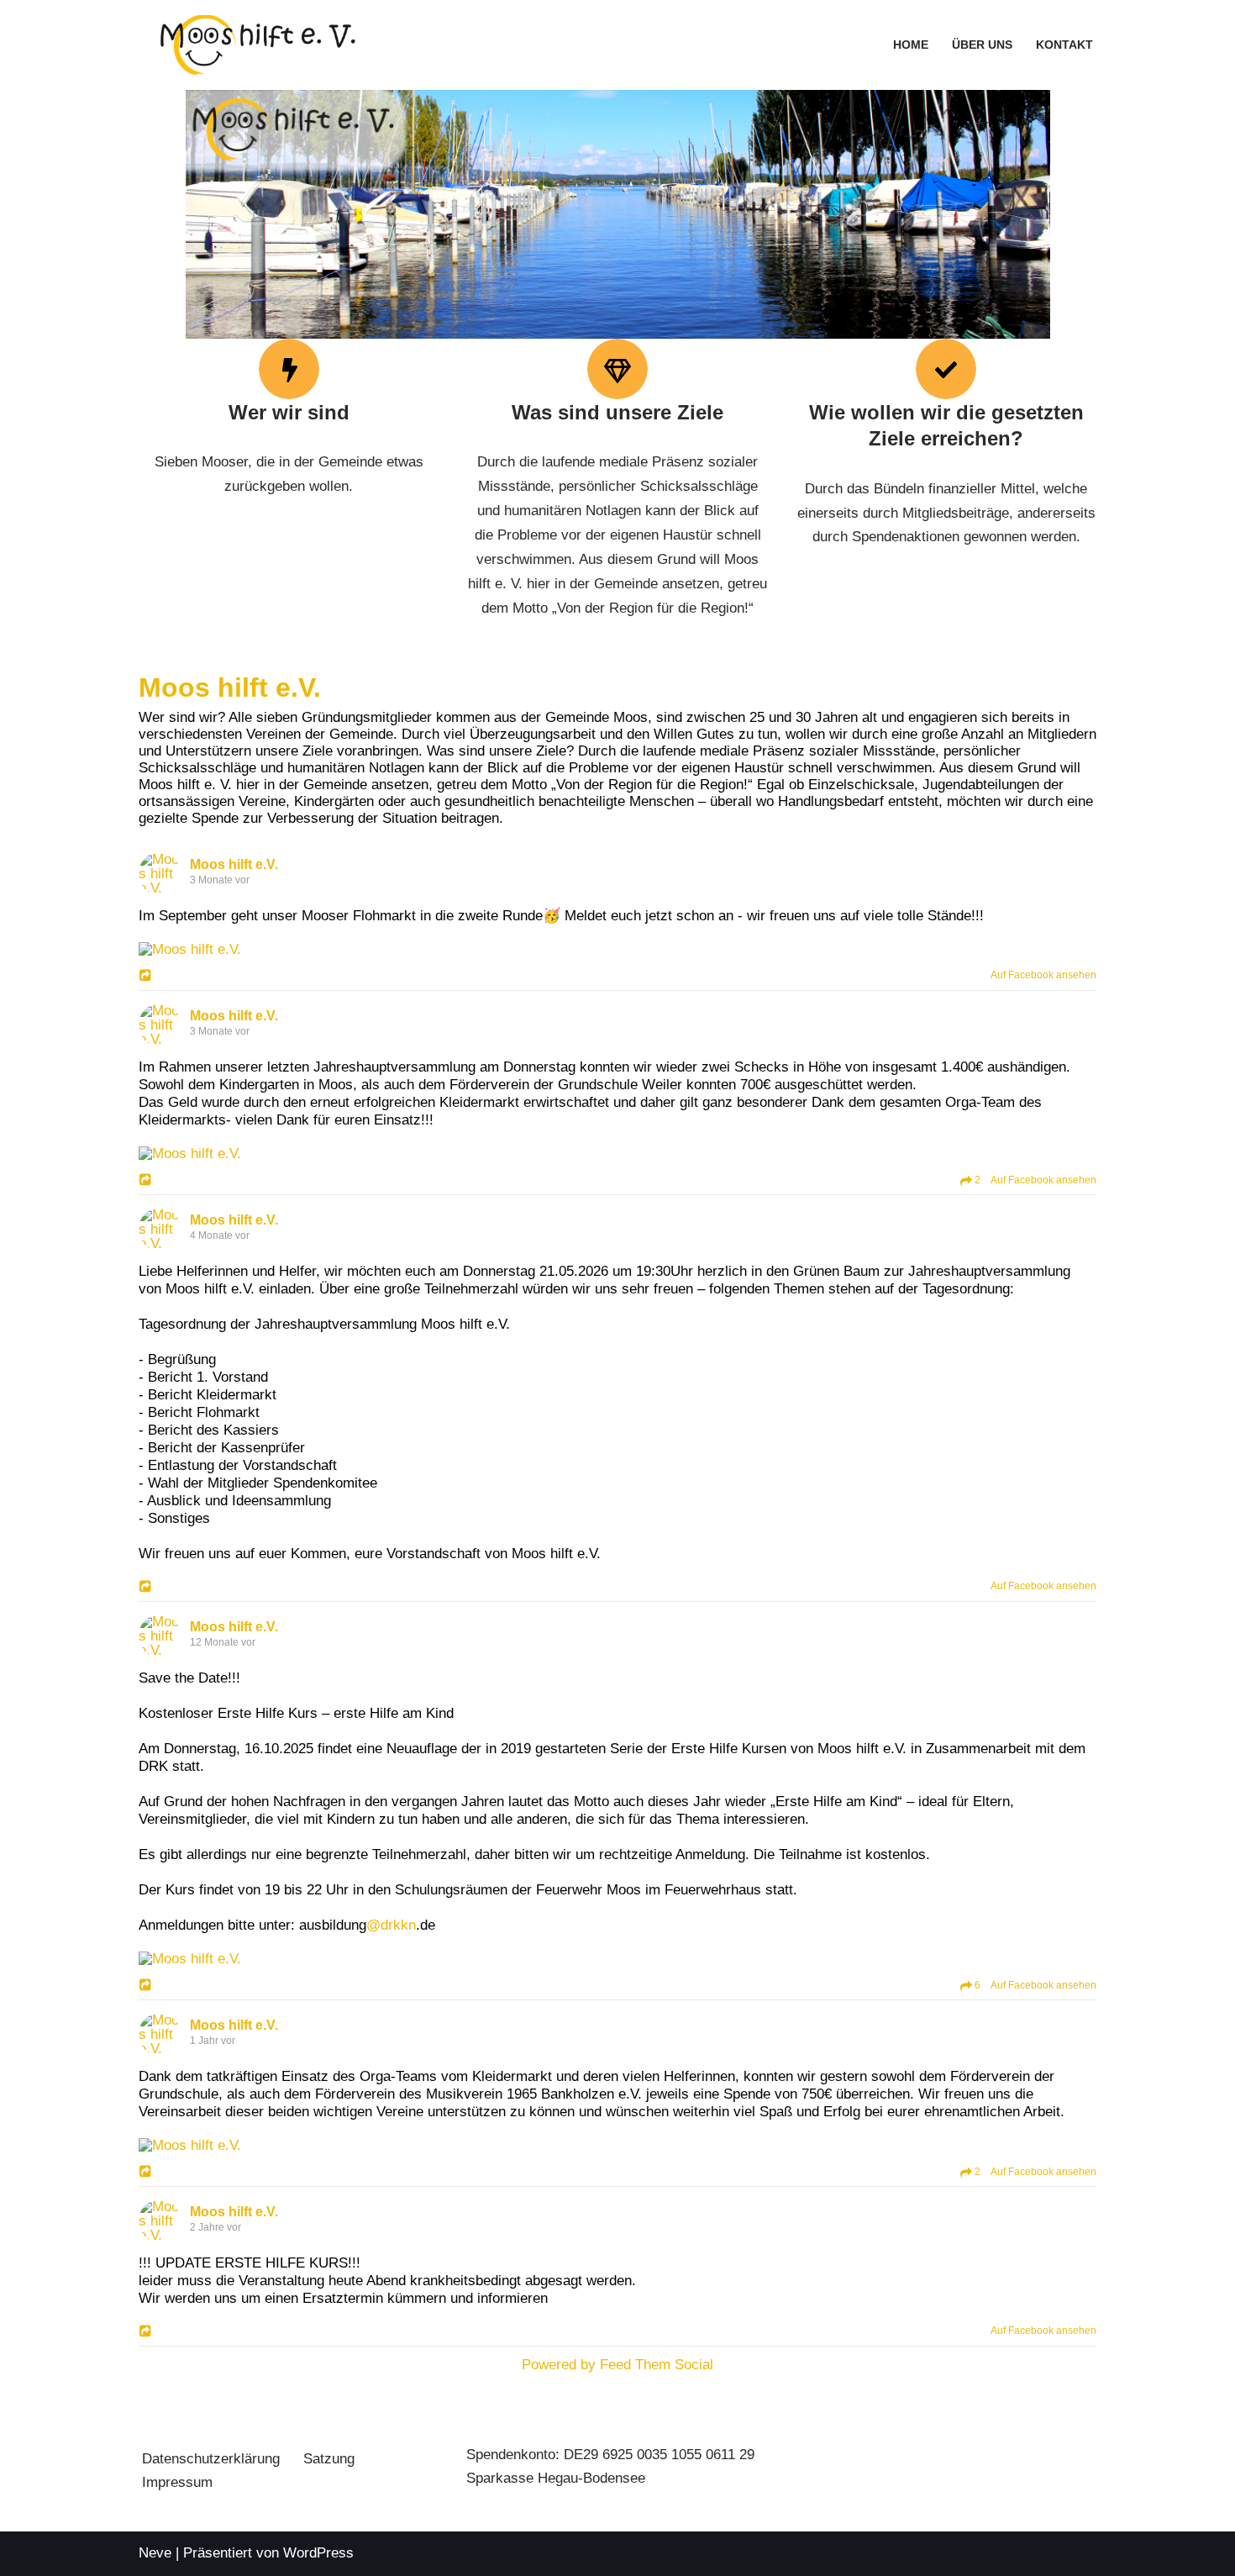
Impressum (177, 2482)
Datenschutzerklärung (211, 2459)
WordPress (318, 2553)
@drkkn (391, 1925)
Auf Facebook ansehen (1040, 975)
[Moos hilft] (258, 45)
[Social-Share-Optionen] (147, 977)
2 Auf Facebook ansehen (1034, 1180)
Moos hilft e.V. (230, 687)
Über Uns (982, 45)
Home (911, 45)
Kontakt (1064, 45)
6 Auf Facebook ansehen (1034, 1985)
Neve (155, 2553)
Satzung (329, 2459)
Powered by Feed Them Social (617, 2365)
